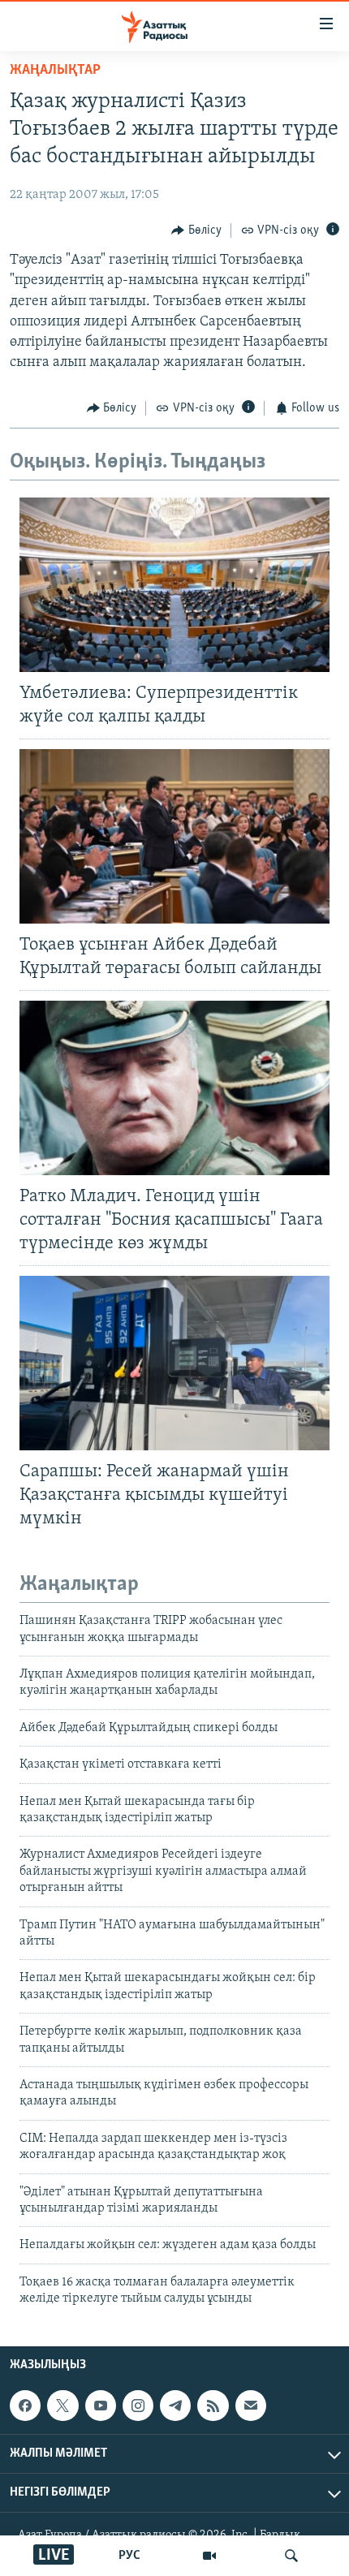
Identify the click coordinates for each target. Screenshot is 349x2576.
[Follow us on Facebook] (25, 2406)
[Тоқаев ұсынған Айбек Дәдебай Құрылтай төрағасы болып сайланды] (174, 836)
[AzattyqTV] (209, 2556)
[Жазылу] (251, 2406)
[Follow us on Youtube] (101, 2406)
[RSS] (213, 2406)
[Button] (196, 230)
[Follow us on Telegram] (175, 2406)
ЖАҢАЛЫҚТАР (55, 71)
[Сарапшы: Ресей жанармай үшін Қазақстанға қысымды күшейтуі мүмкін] (174, 1363)
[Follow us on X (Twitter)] (62, 2406)
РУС (129, 2556)
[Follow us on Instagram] (138, 2406)
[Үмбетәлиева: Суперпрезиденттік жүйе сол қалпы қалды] (174, 585)
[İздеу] (291, 2556)
